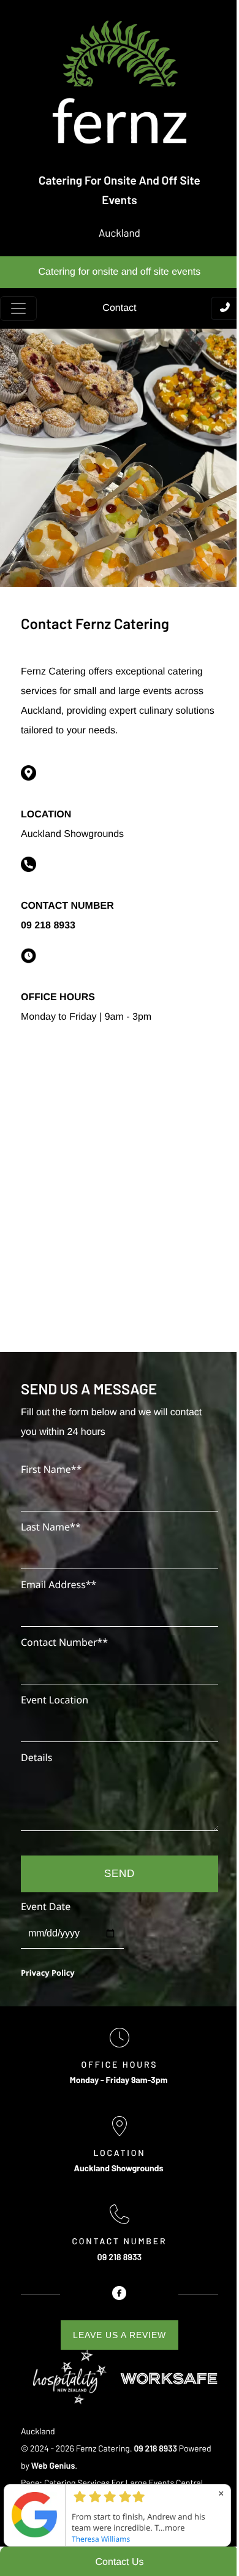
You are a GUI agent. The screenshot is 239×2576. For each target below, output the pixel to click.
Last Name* (51, 1527)
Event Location (55, 1700)
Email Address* (59, 1584)
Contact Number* (64, 1642)
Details (36, 1757)
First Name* (51, 1469)
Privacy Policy (48, 1973)
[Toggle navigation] (18, 308)
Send (120, 1874)
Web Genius (53, 2465)
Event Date (46, 1906)
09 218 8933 (48, 926)
